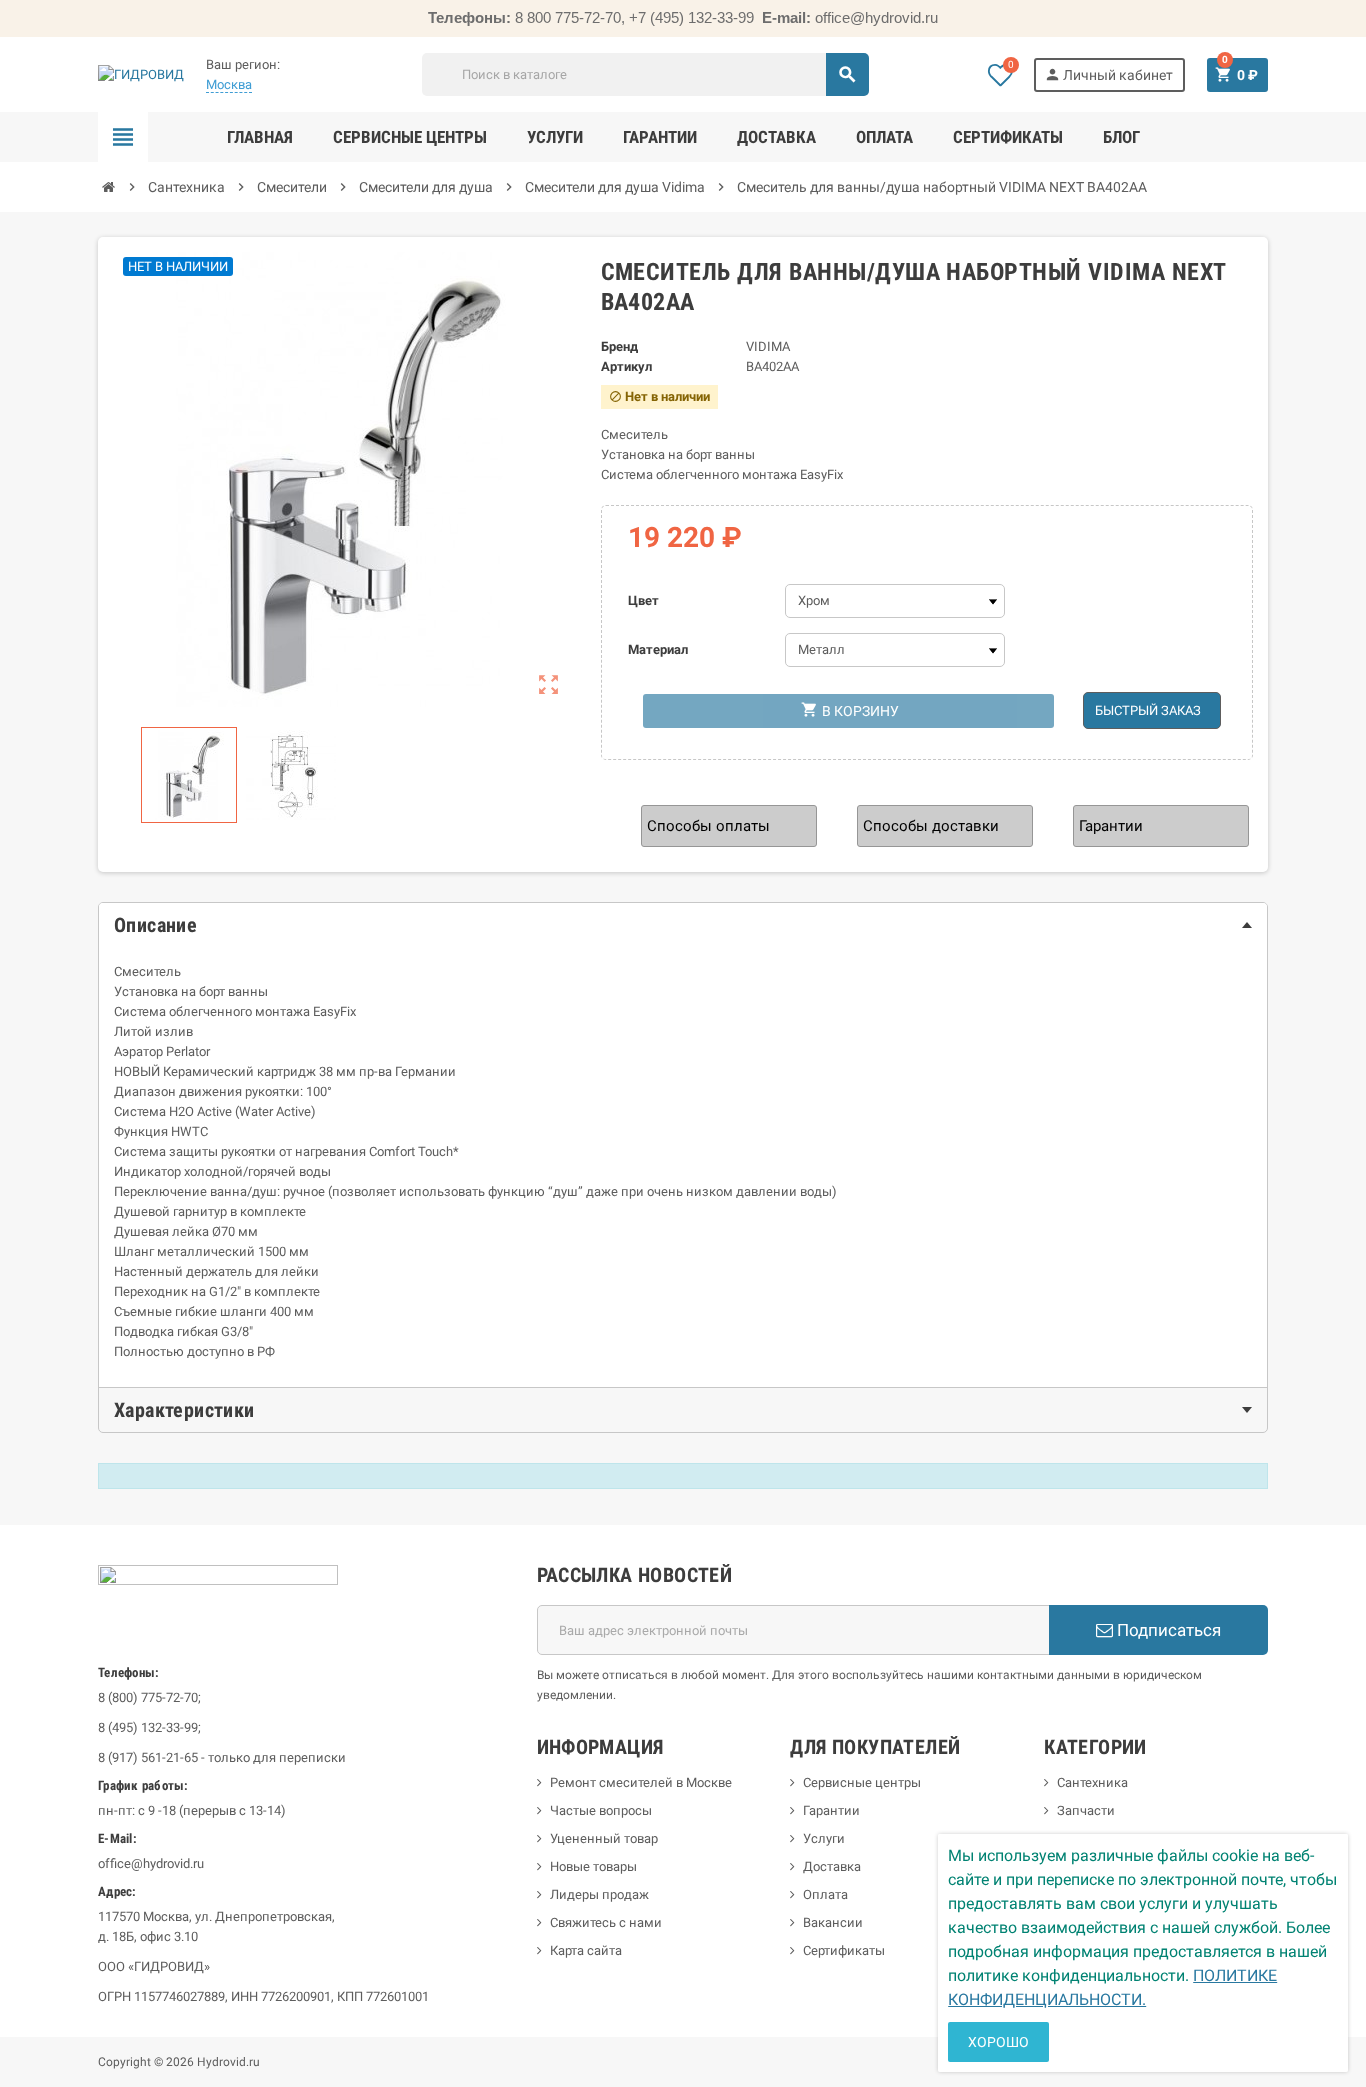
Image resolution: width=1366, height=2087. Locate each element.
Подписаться (1167, 1630)
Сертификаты (844, 1950)
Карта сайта (586, 1950)
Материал (658, 649)
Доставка (832, 1866)
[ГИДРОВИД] (141, 73)
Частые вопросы (601, 1810)
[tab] (683, 925)
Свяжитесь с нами (606, 1922)
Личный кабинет (1108, 74)
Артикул (626, 366)
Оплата (825, 1894)
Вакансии (833, 1922)
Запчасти (1086, 1810)
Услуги (824, 1838)
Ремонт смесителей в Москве (641, 1782)
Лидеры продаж (599, 1894)
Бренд (619, 346)
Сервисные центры (862, 1782)
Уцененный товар (604, 1838)
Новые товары (593, 1866)
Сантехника (1092, 1782)
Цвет (643, 600)
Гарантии (831, 1810)
